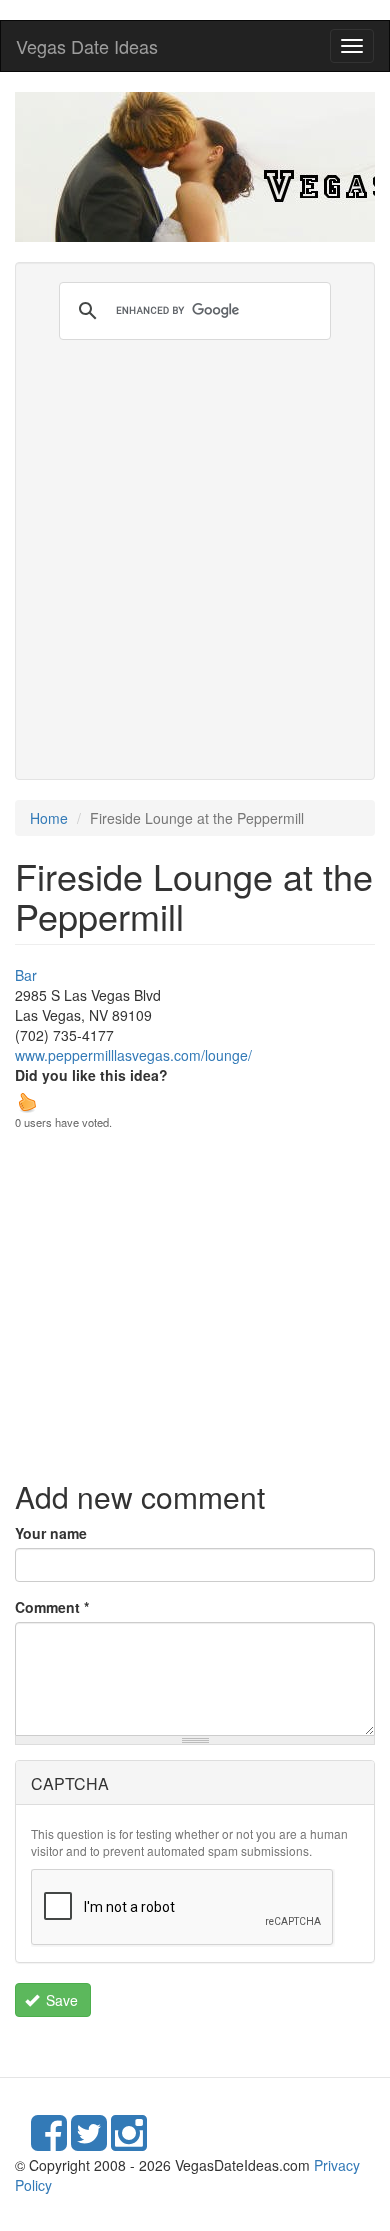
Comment (52, 1607)
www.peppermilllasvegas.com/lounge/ (133, 1055)
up (27, 1102)
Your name (51, 1533)
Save (60, 2000)
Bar (26, 975)
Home (49, 818)
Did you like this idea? (91, 1075)
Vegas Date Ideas (87, 46)
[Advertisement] (195, 545)
